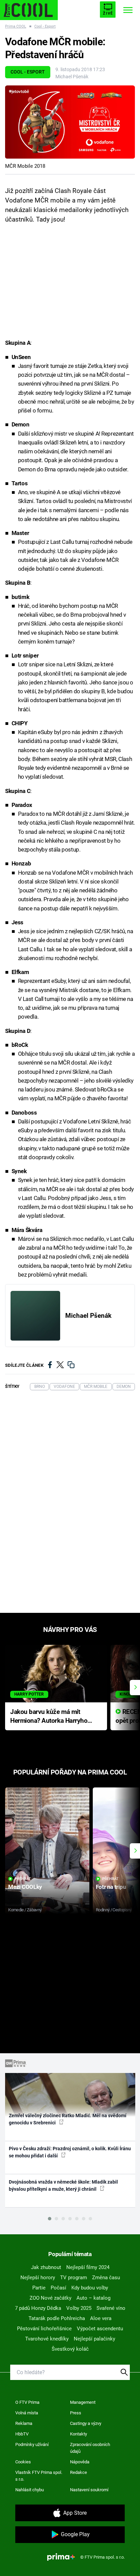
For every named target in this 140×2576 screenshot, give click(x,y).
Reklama (24, 2423)
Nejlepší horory (38, 2278)
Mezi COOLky (25, 1887)
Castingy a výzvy (86, 2423)
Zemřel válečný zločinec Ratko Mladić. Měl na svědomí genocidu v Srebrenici (68, 2119)
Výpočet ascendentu (100, 2329)
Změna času (106, 2278)
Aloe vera (101, 2318)
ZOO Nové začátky (50, 2298)
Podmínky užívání (32, 2444)
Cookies (23, 2462)
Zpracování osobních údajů (90, 2448)
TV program (74, 2278)
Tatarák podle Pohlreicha (57, 2318)
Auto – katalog (93, 2298)
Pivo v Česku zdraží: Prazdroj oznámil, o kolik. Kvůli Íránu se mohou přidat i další (70, 2152)
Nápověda (80, 2462)
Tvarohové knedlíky (47, 2339)
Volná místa (27, 2413)
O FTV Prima (27, 2402)
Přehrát (23, 1879)
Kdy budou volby (90, 2288)
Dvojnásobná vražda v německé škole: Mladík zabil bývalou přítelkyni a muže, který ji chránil (63, 2185)
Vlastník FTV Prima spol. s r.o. (39, 2476)
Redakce (78, 2472)
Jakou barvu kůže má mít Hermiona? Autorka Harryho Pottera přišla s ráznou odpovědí (49, 1717)
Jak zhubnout (46, 2267)
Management (83, 2402)
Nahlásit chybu (30, 2490)
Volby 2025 (79, 2308)
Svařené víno (111, 2308)
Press (76, 2413)
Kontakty (78, 2434)
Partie (39, 2288)
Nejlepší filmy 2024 (88, 2267)
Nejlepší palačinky (94, 2339)
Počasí (58, 2288)
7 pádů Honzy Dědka (38, 2308)
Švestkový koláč (70, 2349)
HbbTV (22, 2434)
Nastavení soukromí (89, 2490)
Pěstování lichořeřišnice (44, 2329)
